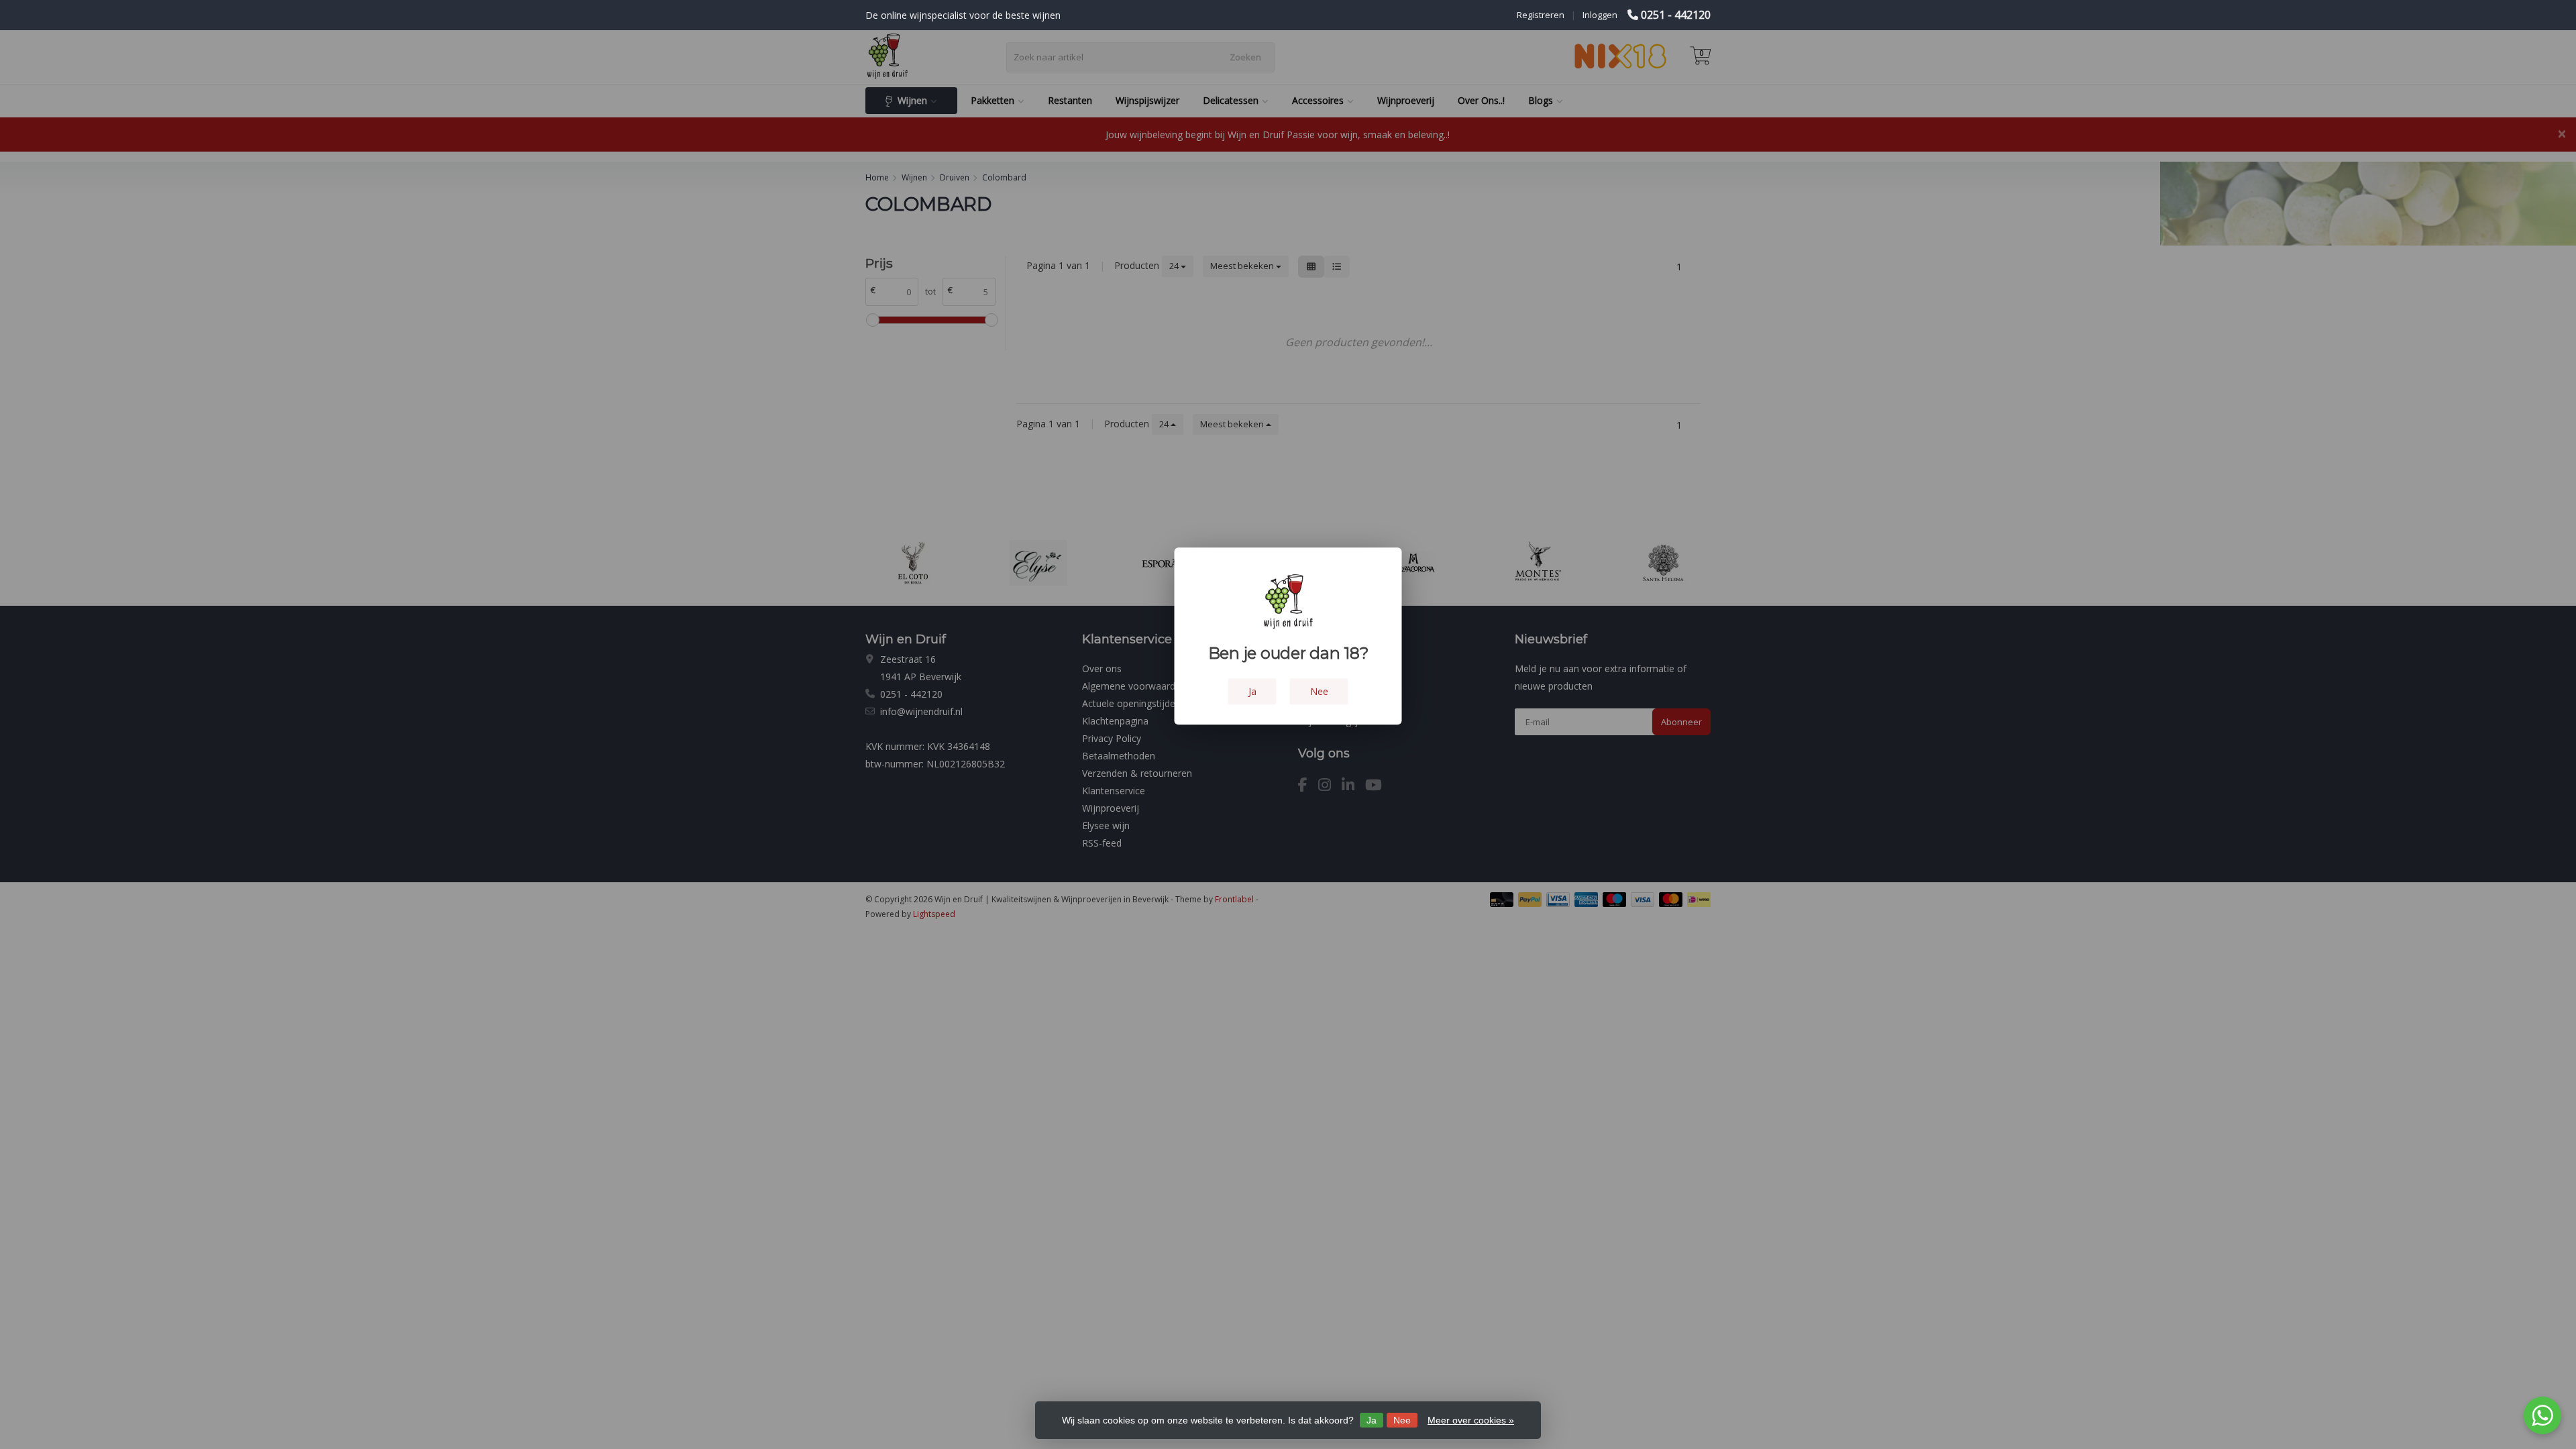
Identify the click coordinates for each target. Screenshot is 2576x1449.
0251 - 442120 (1676, 15)
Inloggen (1600, 15)
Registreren (1541, 15)
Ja (1372, 1420)
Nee (1402, 1420)
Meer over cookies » (1471, 1420)
